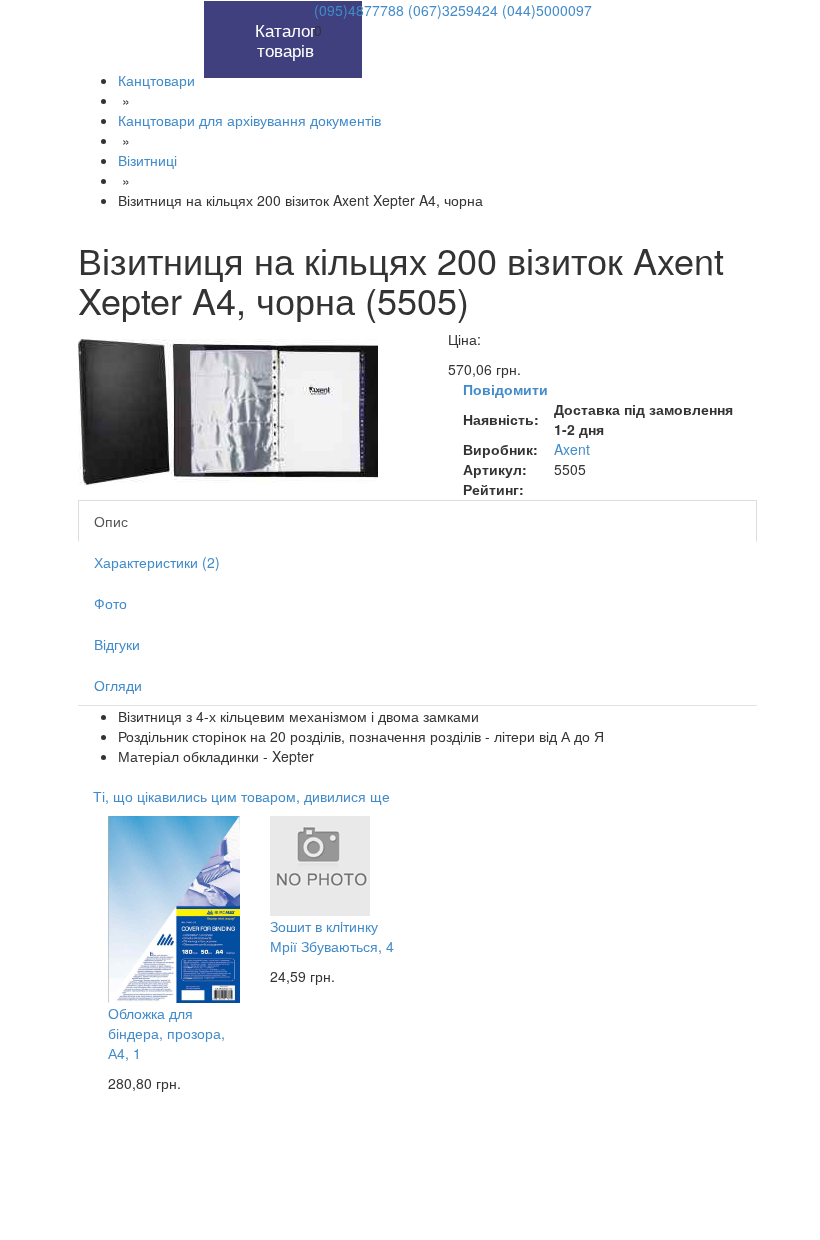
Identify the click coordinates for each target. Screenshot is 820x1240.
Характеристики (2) (157, 562)
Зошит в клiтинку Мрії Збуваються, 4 (332, 936)
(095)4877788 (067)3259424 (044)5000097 (453, 10)
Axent (572, 449)
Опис (111, 521)
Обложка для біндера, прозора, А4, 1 (166, 1033)
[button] (181, 11)
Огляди (118, 685)
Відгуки (117, 644)
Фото (110, 603)
